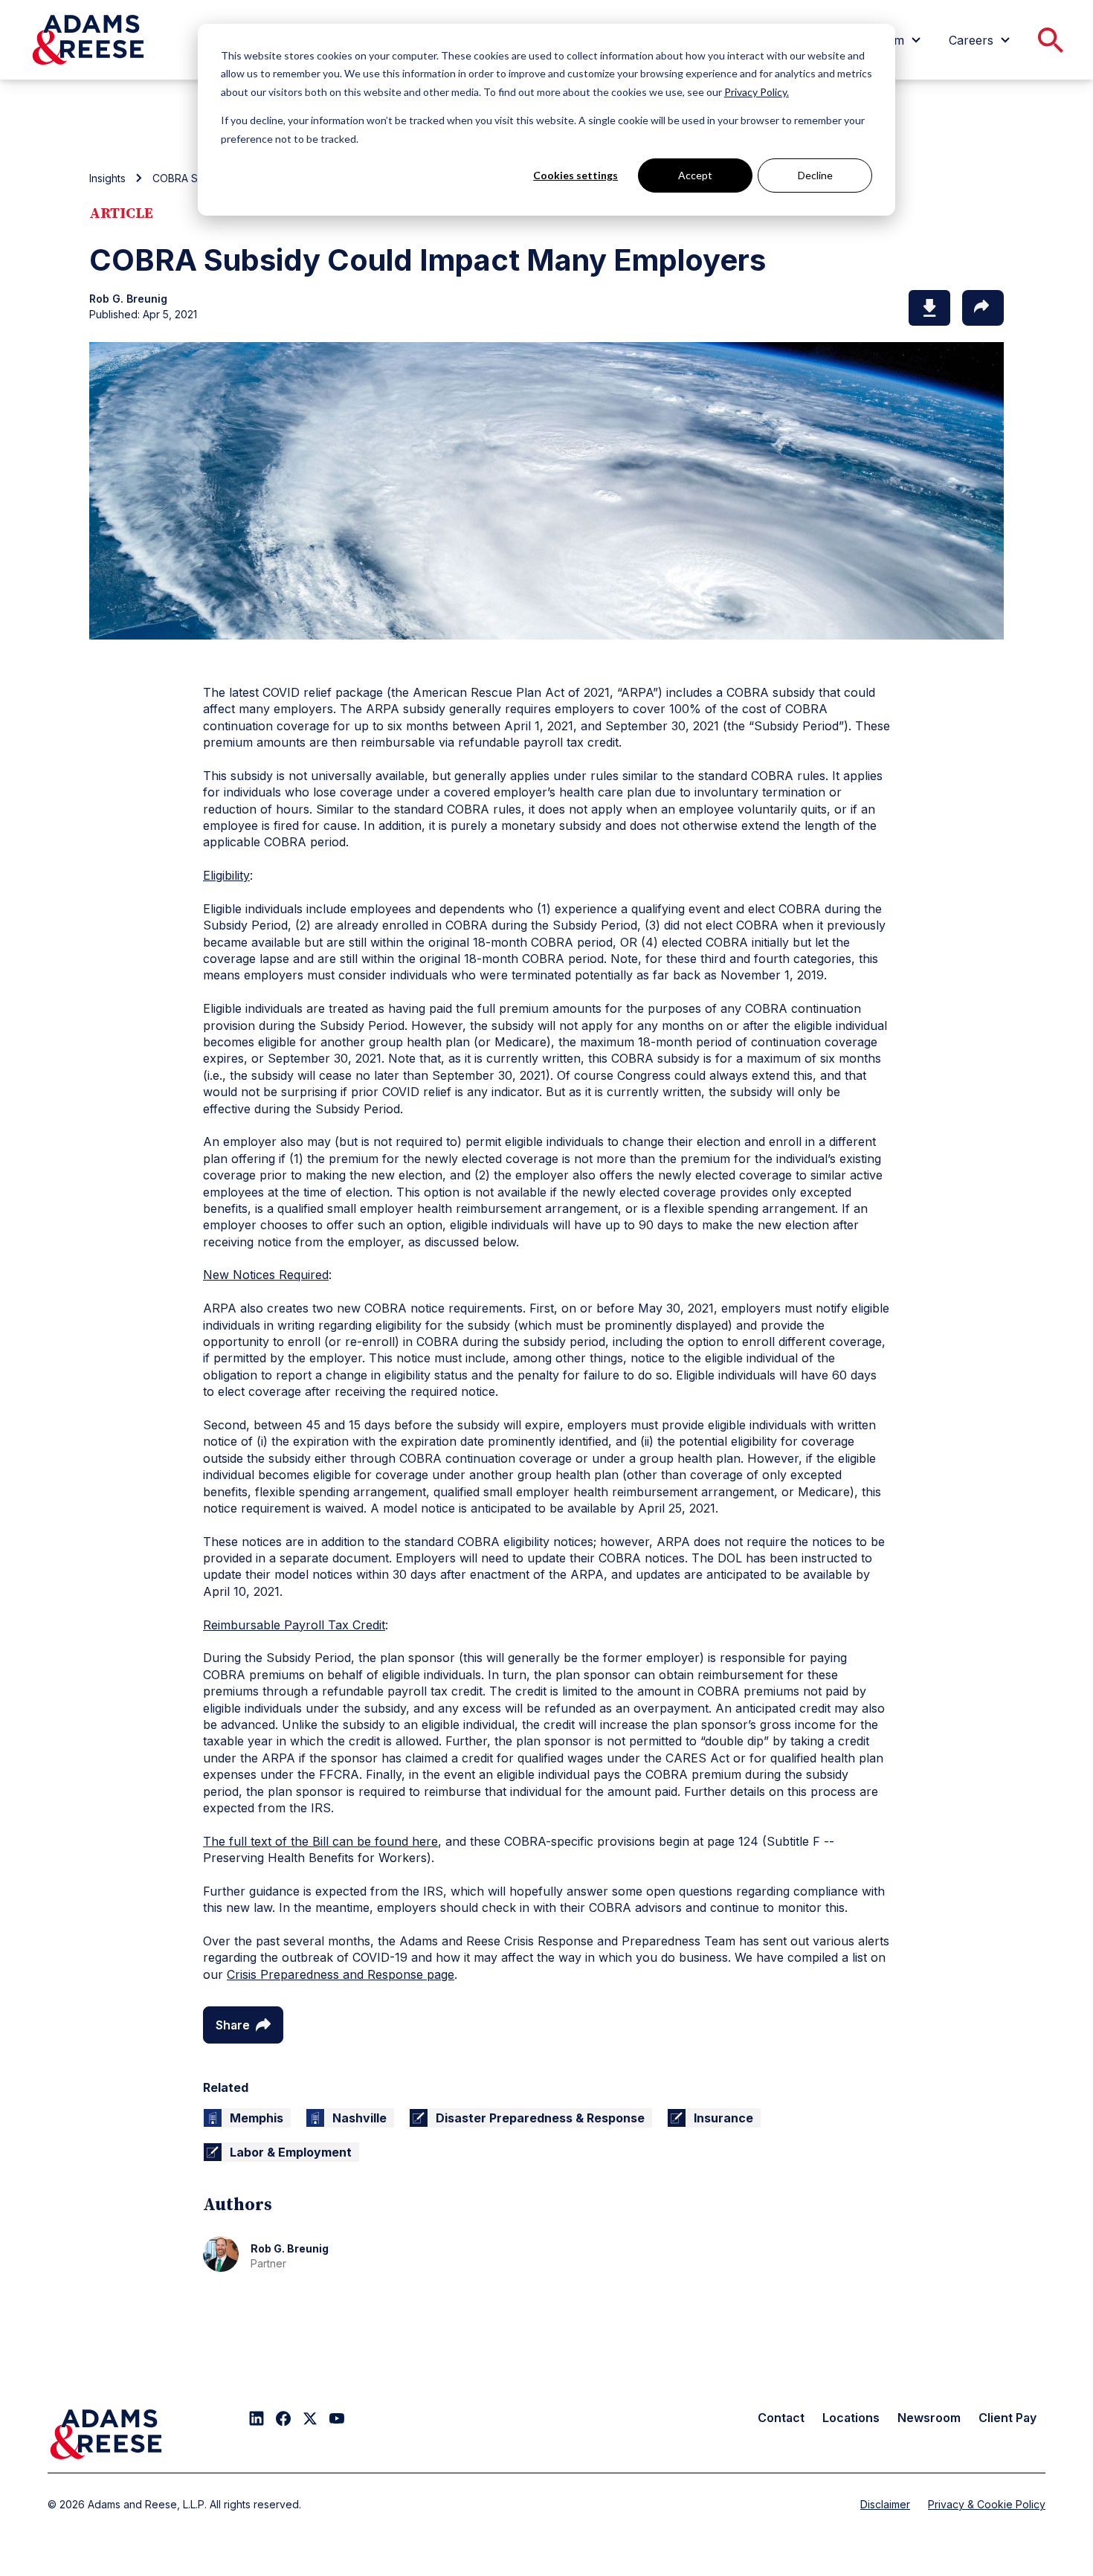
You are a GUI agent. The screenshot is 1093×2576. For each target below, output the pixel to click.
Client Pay (1007, 2418)
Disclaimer (885, 2504)
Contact (781, 2418)
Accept (695, 175)
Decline (815, 175)
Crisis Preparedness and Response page (341, 1974)
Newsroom (929, 2418)
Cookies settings (575, 175)
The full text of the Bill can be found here (320, 1841)
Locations (851, 2418)
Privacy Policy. (757, 92)
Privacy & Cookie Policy (987, 2504)
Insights (107, 178)
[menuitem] (981, 40)
